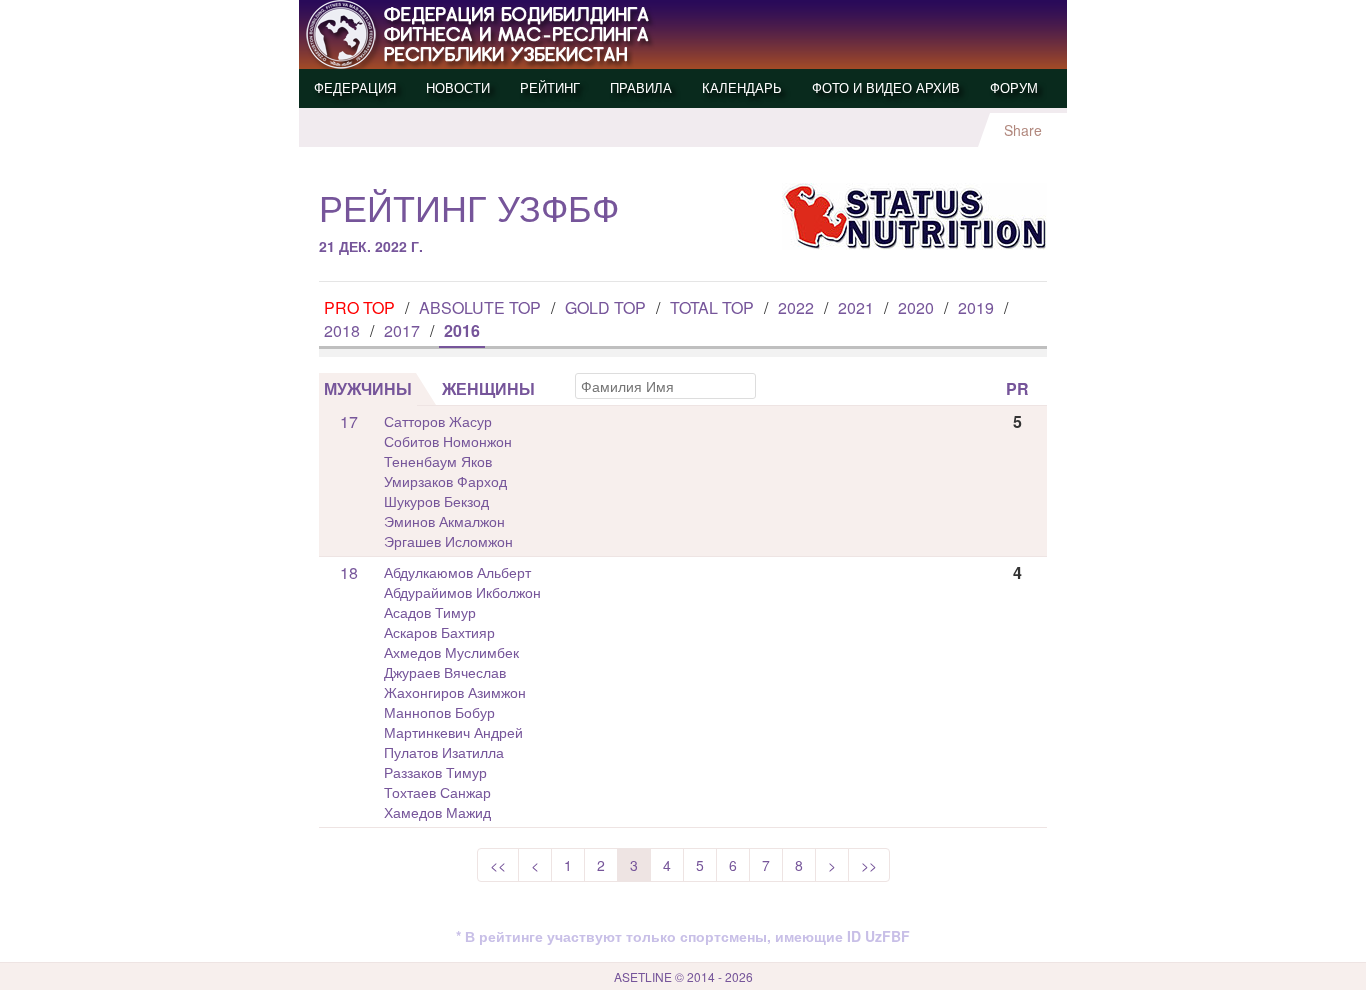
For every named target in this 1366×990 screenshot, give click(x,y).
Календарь (742, 87)
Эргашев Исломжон (448, 541)
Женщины (488, 388)
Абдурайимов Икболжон (462, 592)
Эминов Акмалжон (444, 521)
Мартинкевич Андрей (453, 732)
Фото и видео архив (886, 87)
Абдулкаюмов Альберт (457, 572)
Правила (641, 87)
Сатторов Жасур (438, 421)
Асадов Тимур (430, 612)
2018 (342, 331)
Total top (712, 308)
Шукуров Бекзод (436, 501)
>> (869, 865)
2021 (856, 308)
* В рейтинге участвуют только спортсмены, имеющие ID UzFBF (683, 936)
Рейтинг (550, 87)
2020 (916, 308)
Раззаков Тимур (435, 772)
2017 (402, 331)
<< (498, 865)
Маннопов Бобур (439, 712)
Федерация (355, 87)
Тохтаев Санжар (437, 792)
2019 (976, 308)
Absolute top (480, 308)
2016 (462, 331)
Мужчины (368, 388)
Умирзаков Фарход (445, 481)
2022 (796, 308)
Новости (458, 87)
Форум (1014, 87)
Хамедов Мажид (437, 812)
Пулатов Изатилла (444, 752)
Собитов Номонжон (448, 441)
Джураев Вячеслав (445, 672)
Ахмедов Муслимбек (451, 652)
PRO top (359, 308)
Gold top (605, 308)
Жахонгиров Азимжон (455, 692)
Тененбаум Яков (438, 461)
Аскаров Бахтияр (439, 632)
